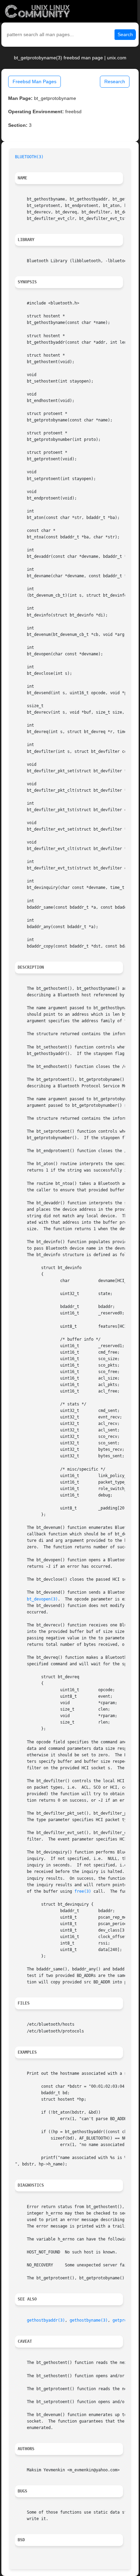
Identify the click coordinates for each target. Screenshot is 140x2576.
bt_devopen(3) (42, 1599)
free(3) (83, 1891)
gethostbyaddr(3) (46, 2320)
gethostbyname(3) (89, 2320)
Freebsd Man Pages (34, 81)
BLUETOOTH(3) (29, 157)
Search (125, 34)
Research (115, 81)
